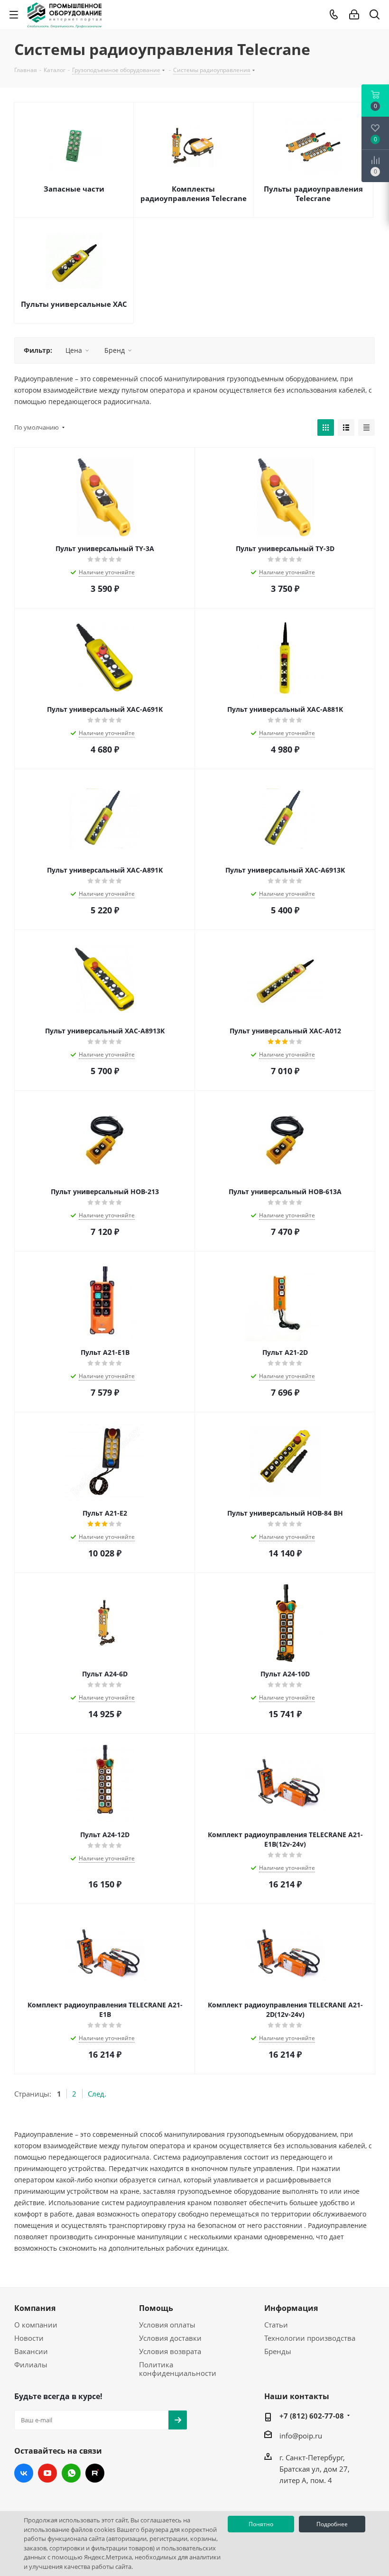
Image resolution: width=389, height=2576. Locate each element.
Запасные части (74, 189)
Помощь (156, 2308)
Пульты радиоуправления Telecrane (313, 193)
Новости (29, 2338)
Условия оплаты (167, 2325)
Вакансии (31, 2351)
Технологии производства (310, 2338)
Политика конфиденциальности (178, 2369)
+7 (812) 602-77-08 (312, 2416)
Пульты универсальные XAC (74, 304)
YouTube (47, 2473)
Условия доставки (170, 2338)
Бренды (278, 2351)
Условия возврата (170, 2351)
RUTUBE (95, 2473)
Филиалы (31, 2364)
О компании (36, 2325)
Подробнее (332, 2524)
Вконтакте (24, 2473)
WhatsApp (71, 2473)
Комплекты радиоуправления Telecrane (194, 193)
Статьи (276, 2325)
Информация (291, 2308)
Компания (35, 2308)
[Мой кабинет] (354, 15)
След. (97, 2094)
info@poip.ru (301, 2436)
